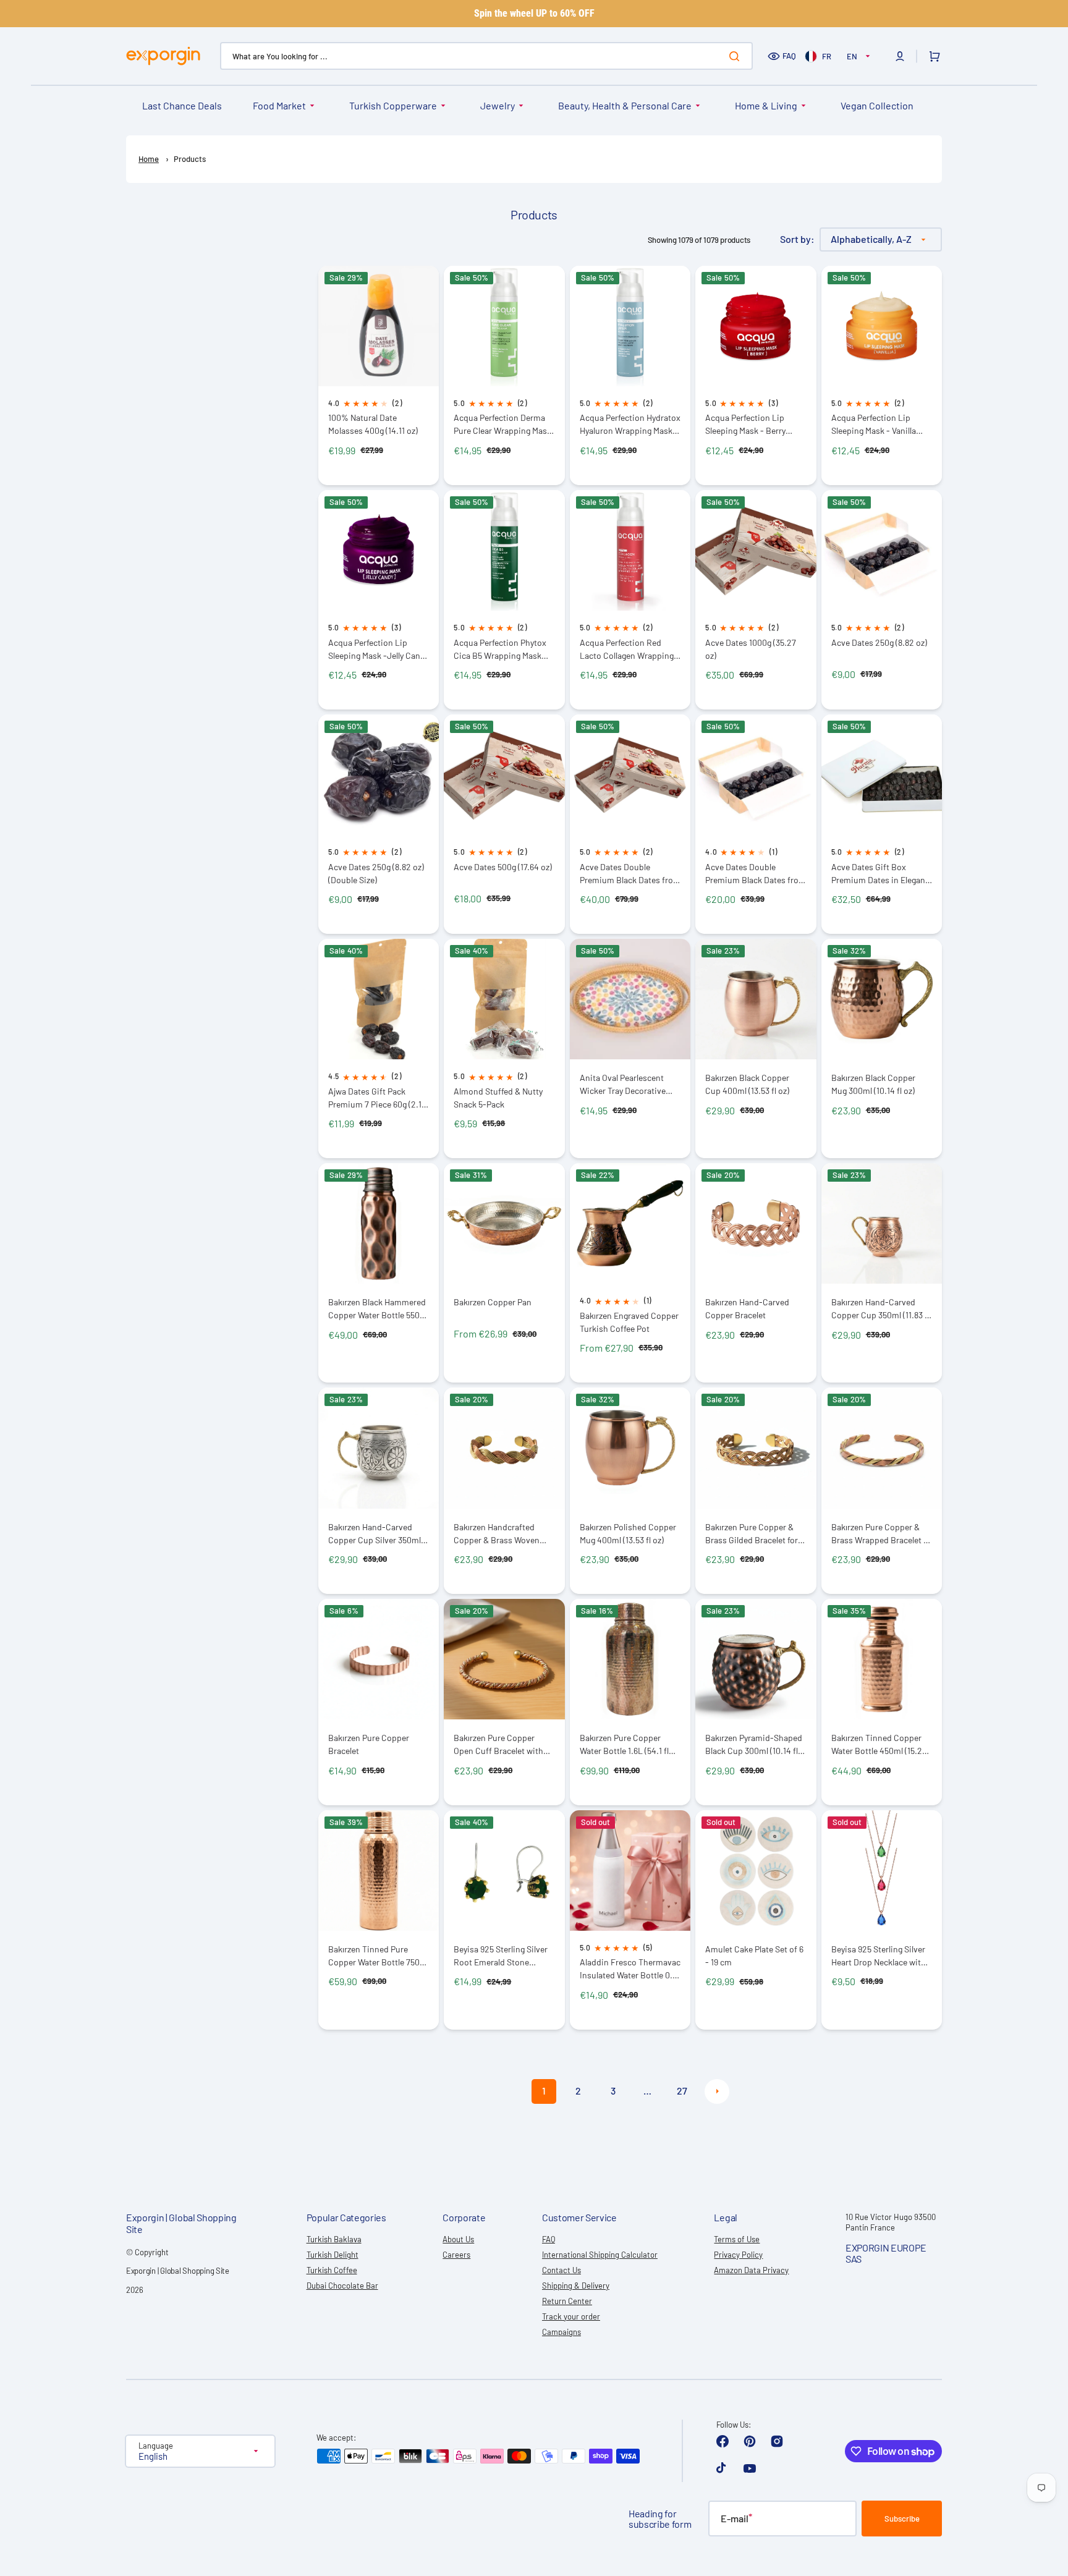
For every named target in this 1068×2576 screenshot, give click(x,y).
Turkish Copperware (393, 105)
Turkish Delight (333, 2255)
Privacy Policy (738, 2255)
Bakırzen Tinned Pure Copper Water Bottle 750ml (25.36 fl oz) (379, 1956)
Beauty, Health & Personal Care (625, 105)
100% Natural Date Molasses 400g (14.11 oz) (373, 424)
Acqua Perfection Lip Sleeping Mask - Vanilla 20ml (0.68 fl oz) (874, 424)
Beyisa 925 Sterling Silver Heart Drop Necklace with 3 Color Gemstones (882, 1956)
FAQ (789, 56)
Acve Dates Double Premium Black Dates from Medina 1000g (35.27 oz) (630, 874)
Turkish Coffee (332, 2270)
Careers (456, 2255)
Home (149, 159)
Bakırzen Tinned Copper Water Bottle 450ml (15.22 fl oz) (879, 1744)
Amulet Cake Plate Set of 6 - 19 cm (754, 1955)
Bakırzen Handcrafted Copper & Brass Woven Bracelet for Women (497, 1534)
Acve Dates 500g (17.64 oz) (503, 867)
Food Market (279, 105)
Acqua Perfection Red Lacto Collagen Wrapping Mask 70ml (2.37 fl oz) (627, 649)
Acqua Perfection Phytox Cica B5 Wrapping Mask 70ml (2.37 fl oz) (500, 649)
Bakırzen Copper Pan (493, 1302)
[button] (900, 56)
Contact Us (562, 2270)
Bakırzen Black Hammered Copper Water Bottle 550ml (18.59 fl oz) (379, 1309)
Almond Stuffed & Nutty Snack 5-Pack (498, 1098)
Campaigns (562, 2332)
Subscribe (902, 2519)
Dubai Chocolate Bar (342, 2286)
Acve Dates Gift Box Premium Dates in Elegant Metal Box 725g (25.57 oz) (880, 874)
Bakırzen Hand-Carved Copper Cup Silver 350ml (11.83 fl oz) (375, 1534)
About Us (458, 2239)
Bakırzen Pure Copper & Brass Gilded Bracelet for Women (752, 1534)
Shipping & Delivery (576, 2286)
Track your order (571, 2316)
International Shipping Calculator (600, 2255)
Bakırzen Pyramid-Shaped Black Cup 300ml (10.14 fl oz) (754, 1744)
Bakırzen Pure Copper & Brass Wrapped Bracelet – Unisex (879, 1534)
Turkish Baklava (334, 2239)
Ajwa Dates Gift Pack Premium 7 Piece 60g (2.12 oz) (377, 1098)
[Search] (737, 56)
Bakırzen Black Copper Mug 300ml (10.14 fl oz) (873, 1084)
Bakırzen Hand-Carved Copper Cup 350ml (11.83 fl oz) (880, 1309)
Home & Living (766, 105)
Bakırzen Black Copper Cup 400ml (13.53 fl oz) (747, 1084)
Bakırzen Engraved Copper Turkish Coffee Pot (629, 1322)
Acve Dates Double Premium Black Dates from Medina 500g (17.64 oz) (756, 874)
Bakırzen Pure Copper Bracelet (369, 1744)
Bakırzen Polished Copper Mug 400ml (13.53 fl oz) (628, 1533)
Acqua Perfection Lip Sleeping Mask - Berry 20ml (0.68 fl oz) (745, 424)
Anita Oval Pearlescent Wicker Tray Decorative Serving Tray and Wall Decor (623, 1084)
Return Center (567, 2301)
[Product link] (379, 375)
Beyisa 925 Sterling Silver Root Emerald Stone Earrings (501, 1956)
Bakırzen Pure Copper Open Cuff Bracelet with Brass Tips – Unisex (498, 1744)
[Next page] (717, 2091)
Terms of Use (737, 2239)
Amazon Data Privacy (751, 2270)
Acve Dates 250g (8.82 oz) (879, 642)
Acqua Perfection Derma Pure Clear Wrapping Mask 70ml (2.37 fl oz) (502, 424)
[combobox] (486, 56)
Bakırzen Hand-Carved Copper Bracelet (747, 1308)
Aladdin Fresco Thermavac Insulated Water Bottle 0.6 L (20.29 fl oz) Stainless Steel (630, 1969)
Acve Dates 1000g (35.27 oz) (751, 649)
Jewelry (498, 105)
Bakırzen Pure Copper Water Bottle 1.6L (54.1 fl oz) (624, 1744)
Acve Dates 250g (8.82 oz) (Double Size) (376, 873)
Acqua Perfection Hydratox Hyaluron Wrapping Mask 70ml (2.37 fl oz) (630, 424)
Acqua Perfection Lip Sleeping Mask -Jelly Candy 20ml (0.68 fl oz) (379, 649)
